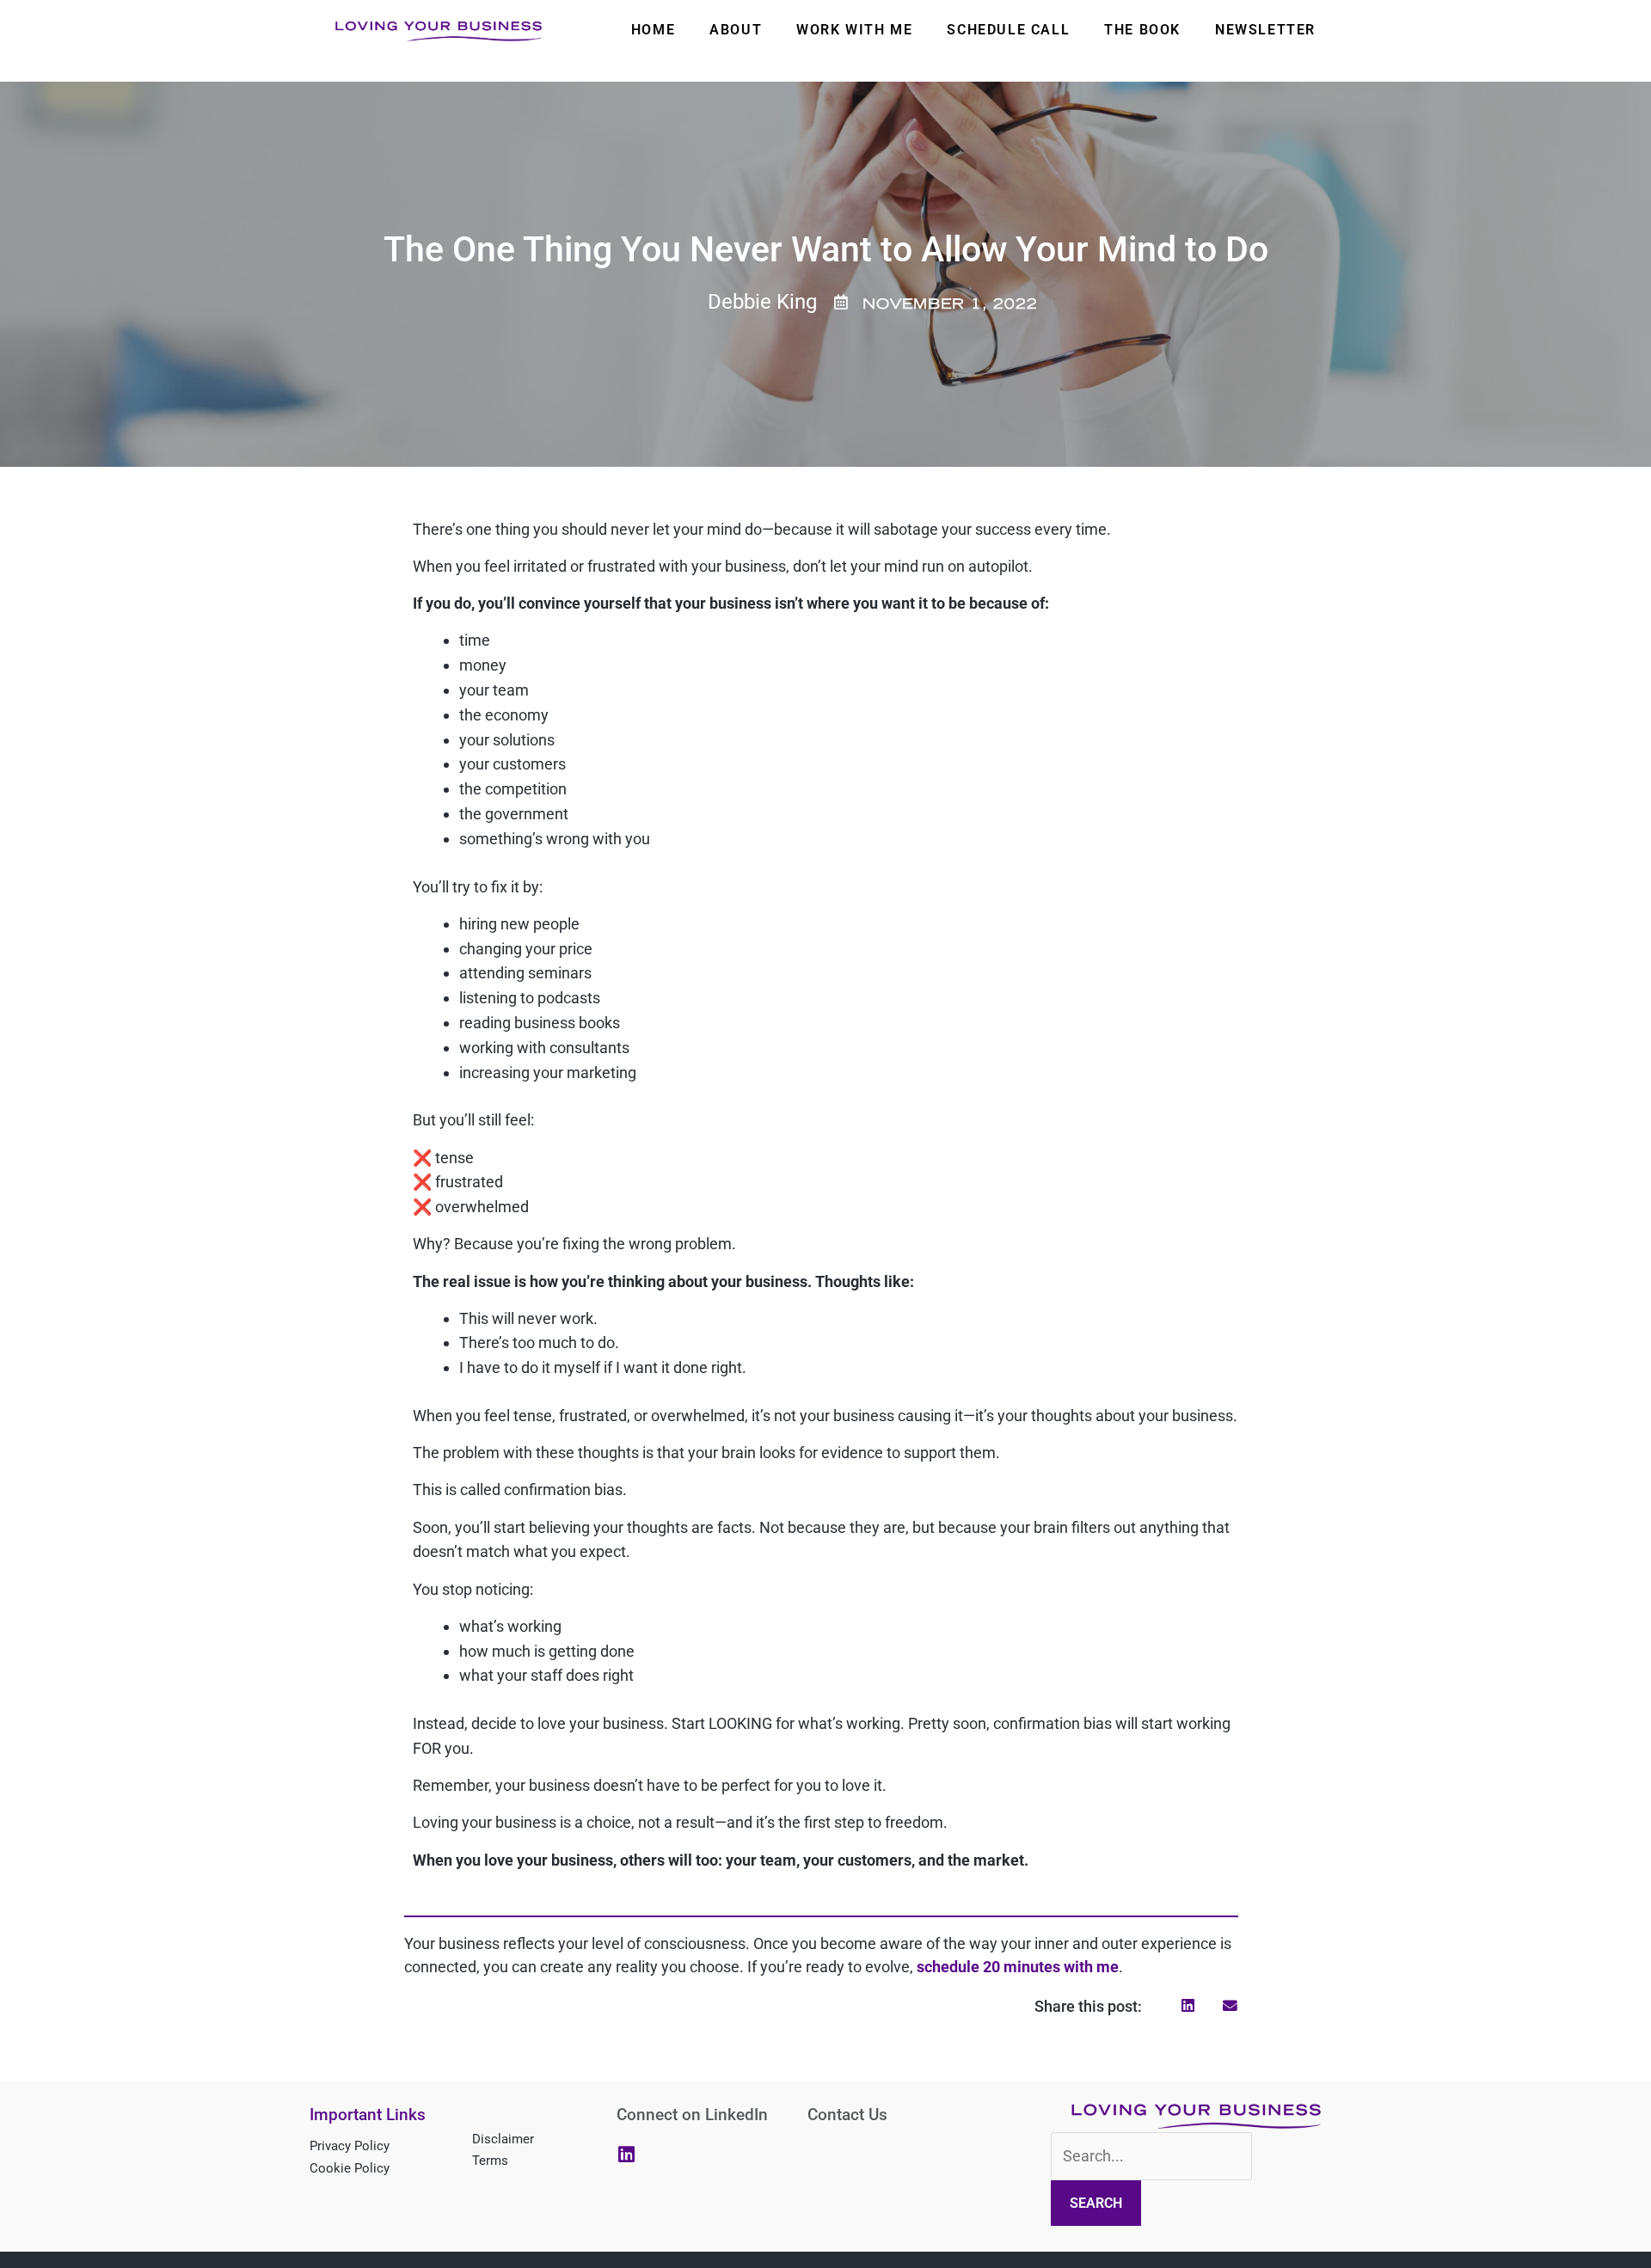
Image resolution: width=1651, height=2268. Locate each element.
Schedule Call (1008, 30)
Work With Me (854, 30)
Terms (490, 2161)
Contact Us (847, 2115)
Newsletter (1265, 30)
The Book (1142, 30)
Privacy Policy (350, 2146)
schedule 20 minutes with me (1018, 1967)
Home (653, 30)
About (736, 30)
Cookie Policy (350, 2168)
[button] (1188, 2006)
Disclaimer (503, 2139)
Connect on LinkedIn (692, 2115)
